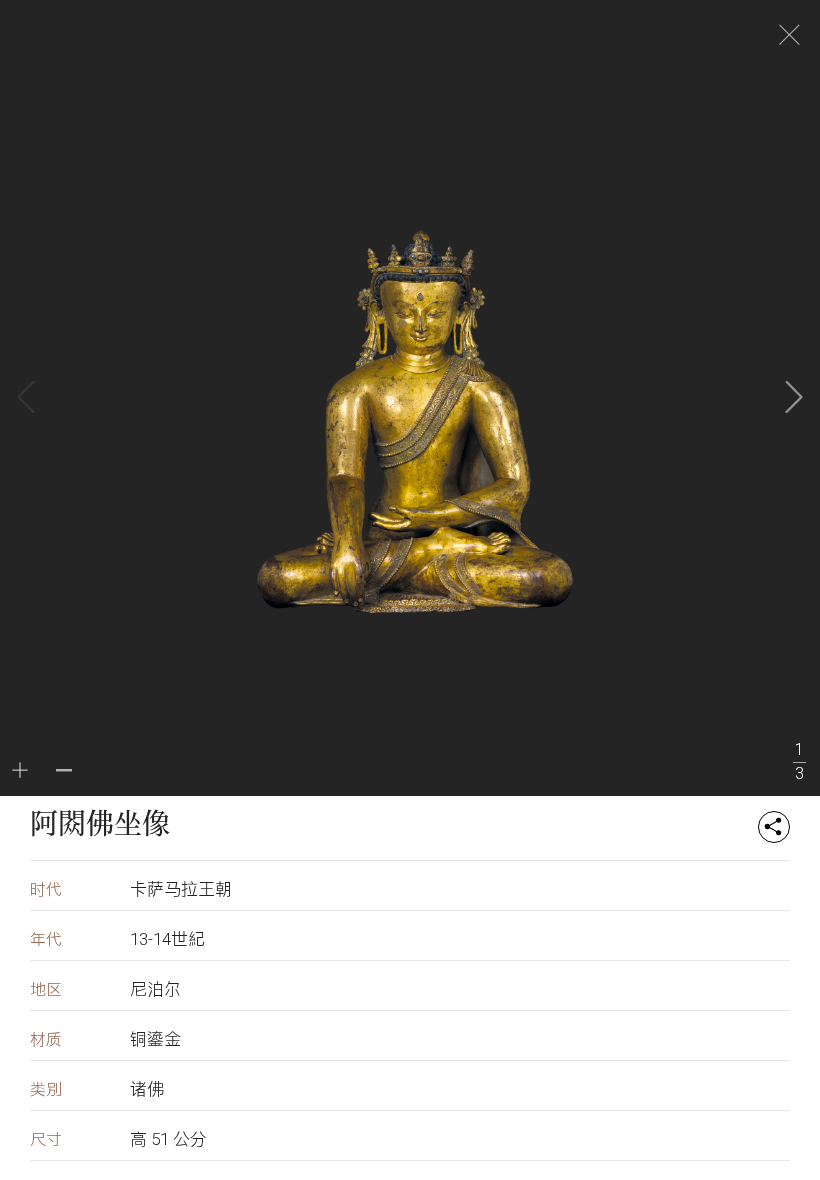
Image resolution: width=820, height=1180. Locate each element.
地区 (46, 989)
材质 (46, 1039)
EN (186, 36)
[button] (794, 400)
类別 (46, 1089)
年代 (46, 939)
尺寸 (46, 1139)
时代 (46, 889)
